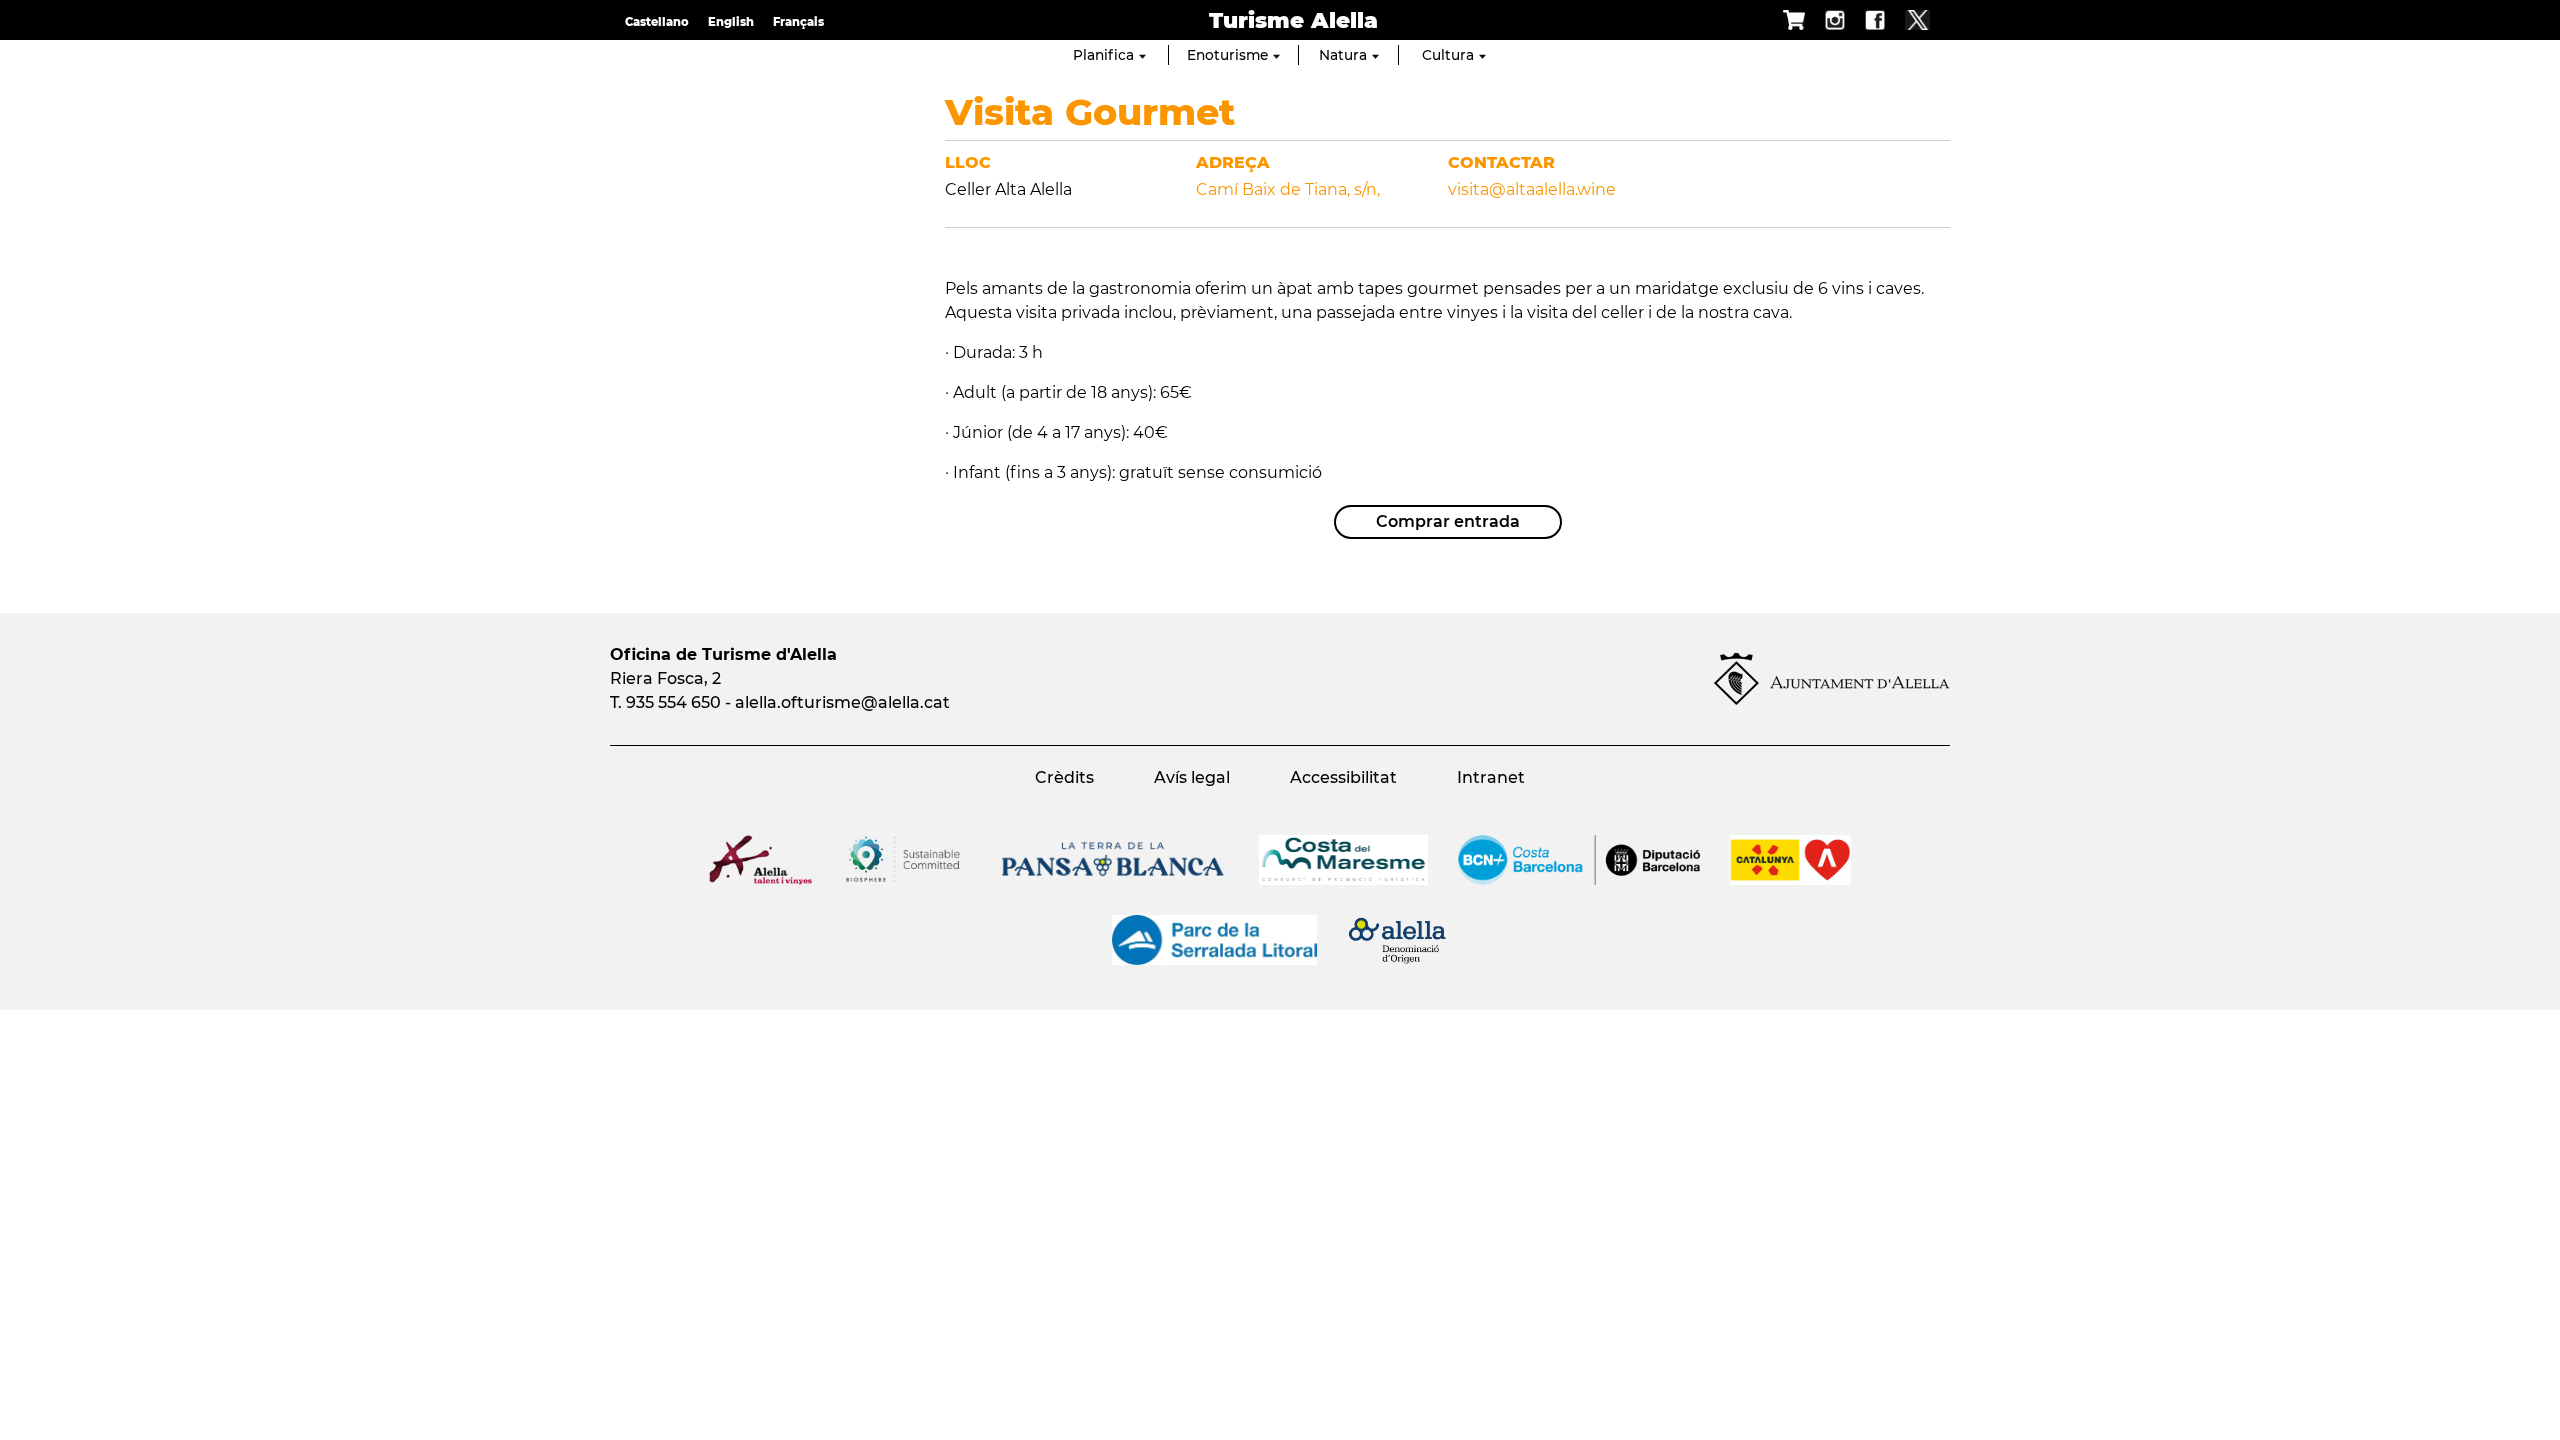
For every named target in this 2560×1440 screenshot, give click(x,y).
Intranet (1491, 777)
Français (798, 22)
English (731, 22)
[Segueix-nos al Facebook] (1865, 20)
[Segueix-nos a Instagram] (1825, 20)
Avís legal (1192, 777)
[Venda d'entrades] (1784, 20)
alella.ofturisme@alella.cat (842, 702)
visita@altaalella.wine (1532, 189)
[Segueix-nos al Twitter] (1907, 20)
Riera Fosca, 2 (665, 678)
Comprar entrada (1448, 521)
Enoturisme (1227, 55)
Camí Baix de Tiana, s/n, (1288, 189)
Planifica (1103, 55)
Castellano (657, 22)
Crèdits (1064, 777)
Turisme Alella (1293, 20)
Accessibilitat (1343, 777)
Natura (1343, 55)
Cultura (1448, 55)
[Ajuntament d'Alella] (1831, 699)
